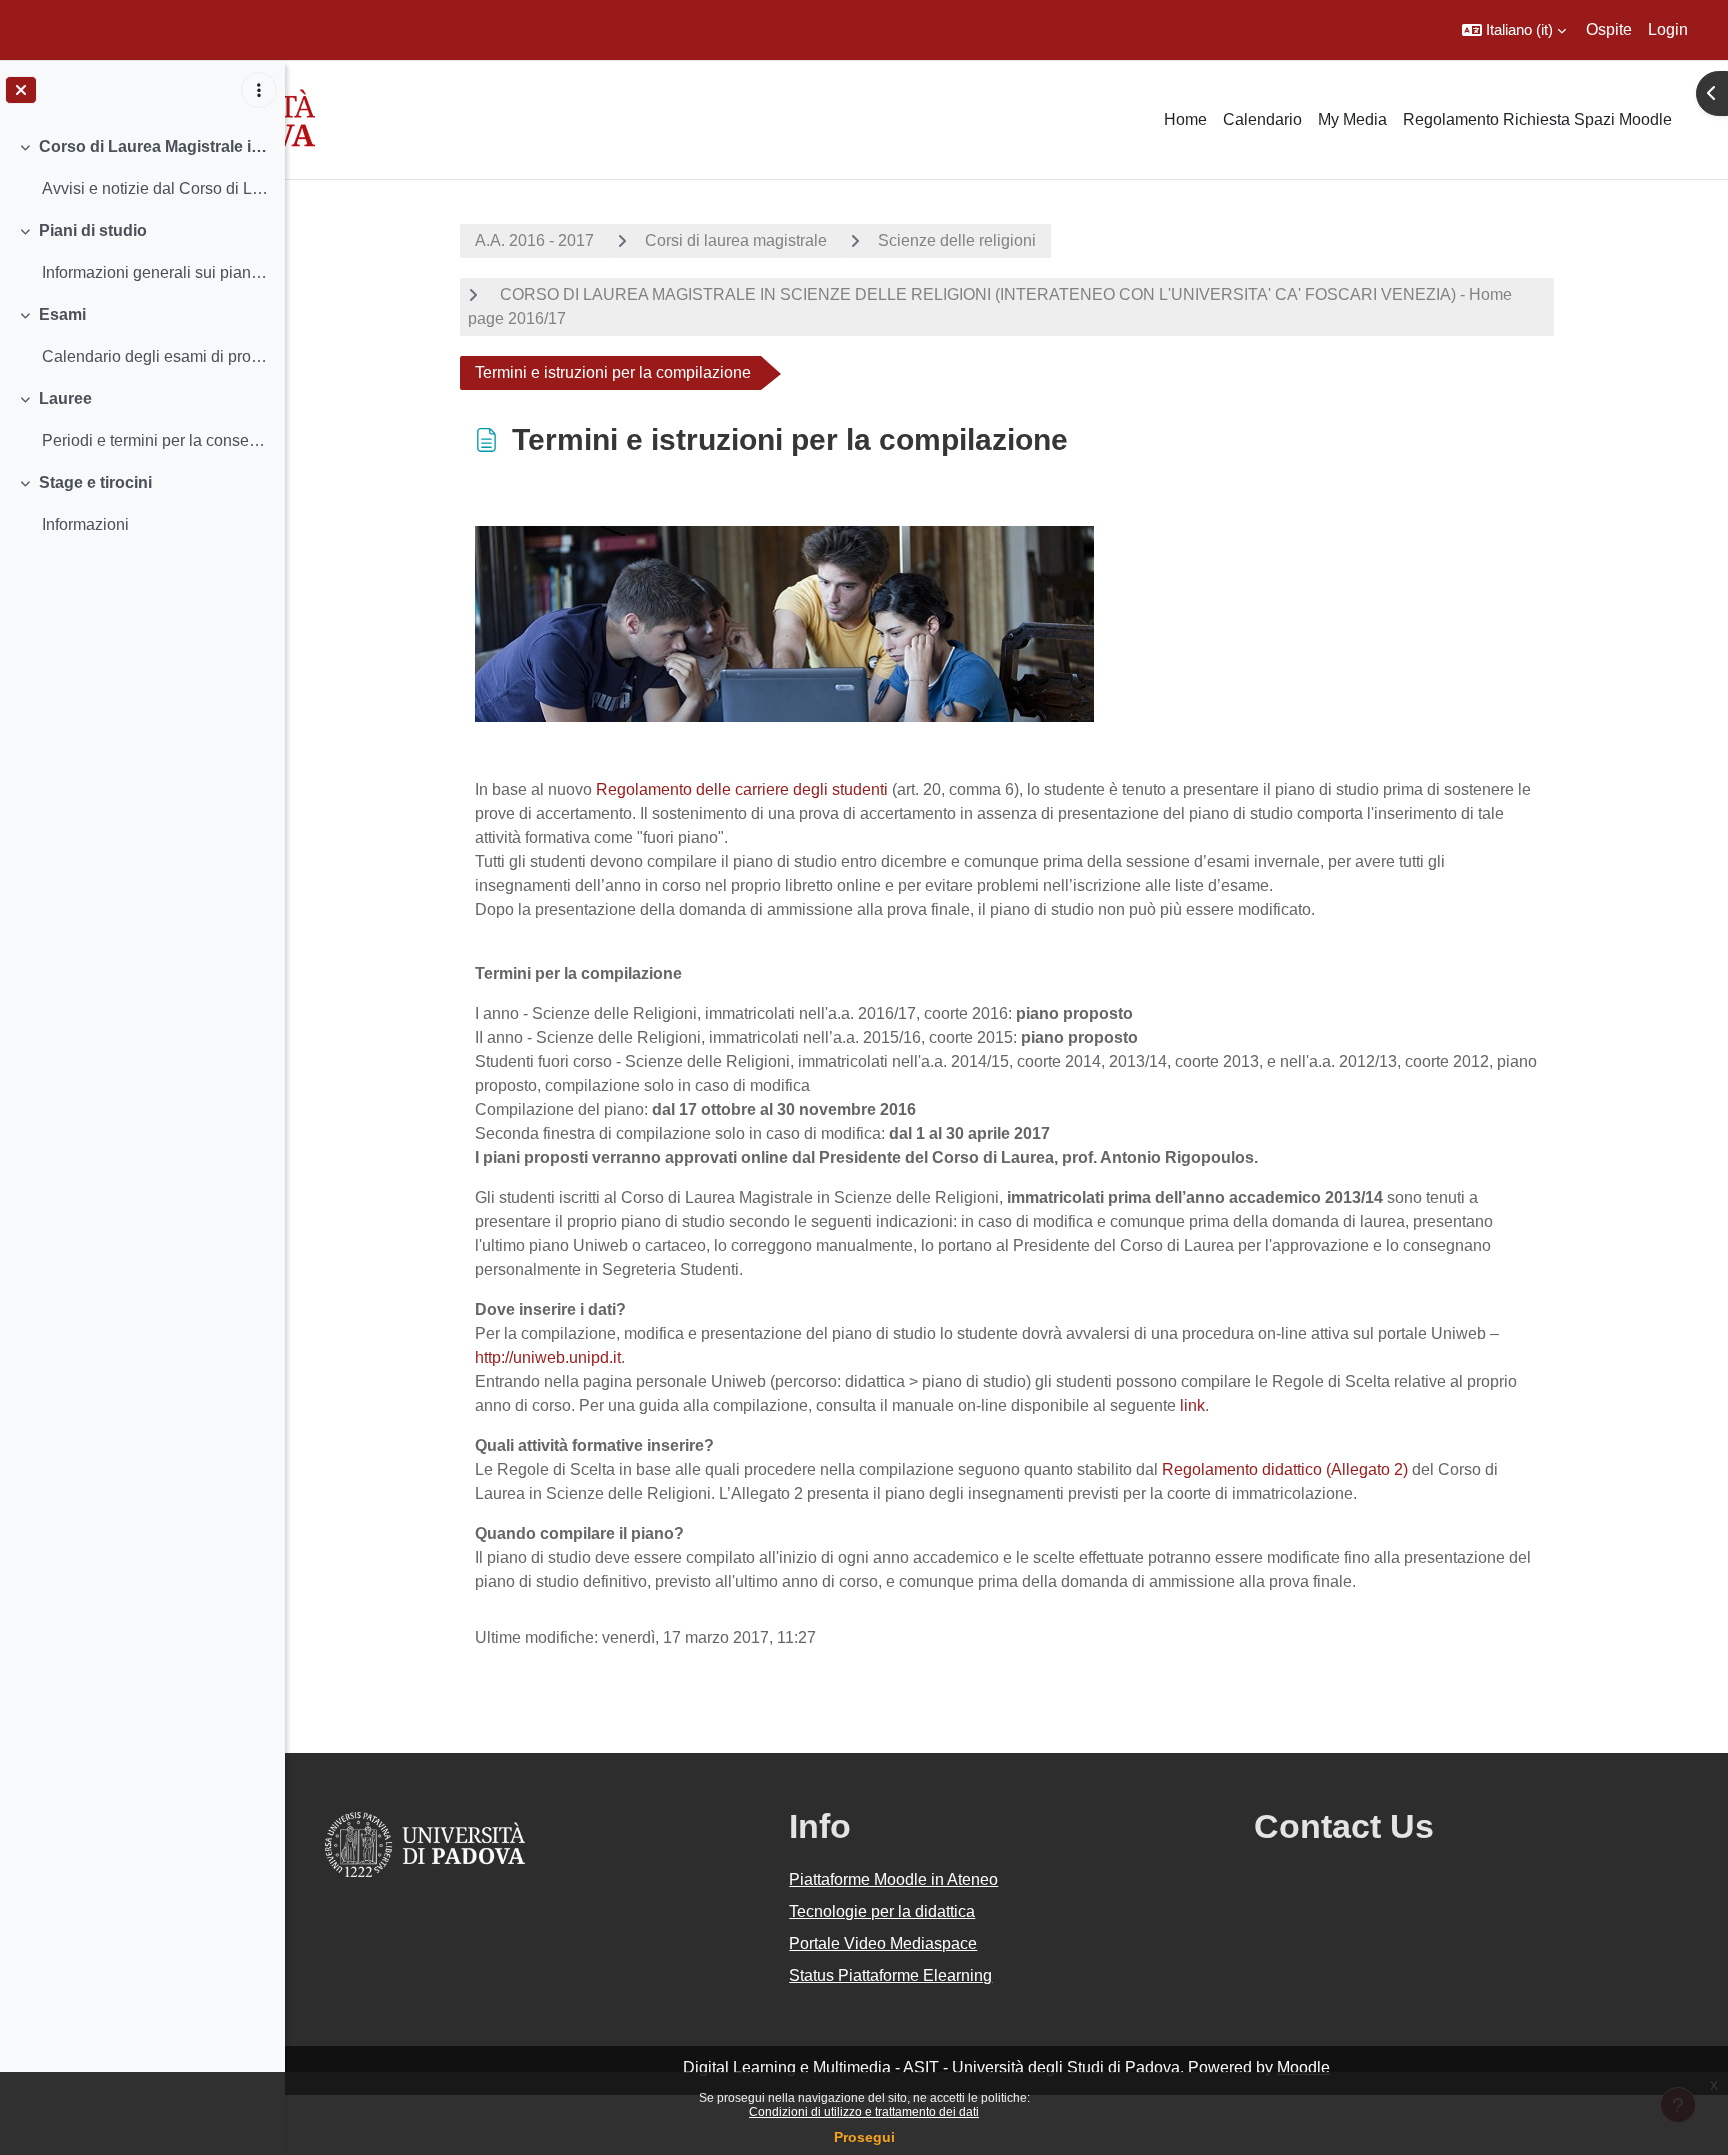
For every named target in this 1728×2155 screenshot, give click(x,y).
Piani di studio (93, 230)
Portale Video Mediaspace (883, 1943)
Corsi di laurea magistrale (736, 240)
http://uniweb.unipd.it (548, 1357)
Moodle (1303, 2067)
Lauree (65, 398)
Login (1668, 29)
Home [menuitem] (1185, 119)
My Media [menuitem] (1352, 119)
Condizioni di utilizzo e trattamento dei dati (864, 2112)
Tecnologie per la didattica (882, 1911)
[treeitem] (142, 168)
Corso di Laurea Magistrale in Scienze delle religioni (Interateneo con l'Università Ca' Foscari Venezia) (154, 146)
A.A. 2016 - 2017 (534, 240)
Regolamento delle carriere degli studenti (744, 789)
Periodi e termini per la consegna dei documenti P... (155, 440)
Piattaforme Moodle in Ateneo (893, 1879)
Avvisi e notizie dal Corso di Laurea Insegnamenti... (155, 188)
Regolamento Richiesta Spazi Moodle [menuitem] (1537, 119)
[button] (1514, 30)
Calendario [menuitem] (1262, 119)
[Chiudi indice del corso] (21, 90)
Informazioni (85, 524)
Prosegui (864, 2137)
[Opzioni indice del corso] (259, 90)
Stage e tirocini (95, 482)
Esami (62, 314)
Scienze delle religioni (957, 240)
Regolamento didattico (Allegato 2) (1285, 1469)
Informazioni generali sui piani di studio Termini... (155, 272)
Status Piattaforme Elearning (890, 1975)
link (1192, 1405)
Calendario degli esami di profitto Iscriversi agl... (155, 356)
